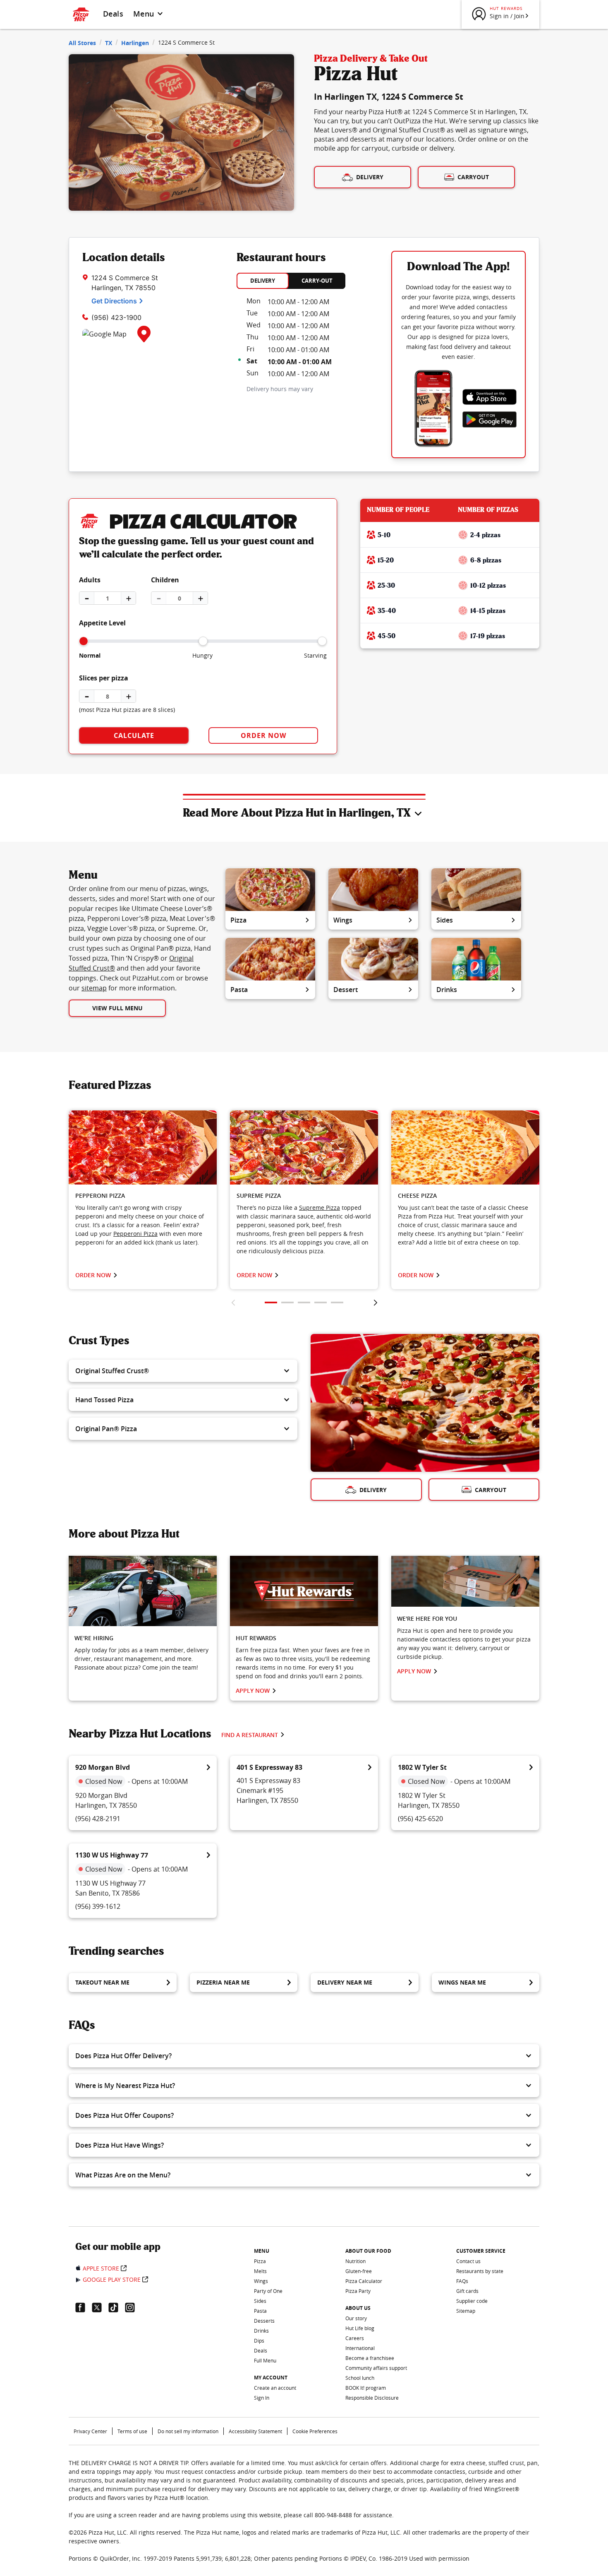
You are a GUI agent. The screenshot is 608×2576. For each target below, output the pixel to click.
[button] (183, 1371)
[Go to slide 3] (304, 1302)
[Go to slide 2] (287, 1302)
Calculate (134, 735)
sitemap (94, 988)
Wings (343, 920)
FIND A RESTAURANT (250, 1735)
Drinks (447, 990)
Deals (113, 14)
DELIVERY (263, 281)
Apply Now (253, 1690)
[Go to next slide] (375, 1302)
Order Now (263, 735)
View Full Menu (117, 1008)
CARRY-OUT (317, 281)
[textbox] (143, 1225)
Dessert (346, 990)
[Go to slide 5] (337, 1302)
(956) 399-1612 (98, 1906)
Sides (445, 920)
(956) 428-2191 (98, 1819)
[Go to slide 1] (271, 1302)
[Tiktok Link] (117, 2307)
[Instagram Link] (133, 2307)
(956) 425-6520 (420, 1819)
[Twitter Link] (100, 2307)
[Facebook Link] (84, 2307)
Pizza (238, 920)
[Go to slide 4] (321, 1302)
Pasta (239, 990)
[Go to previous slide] (233, 1302)
